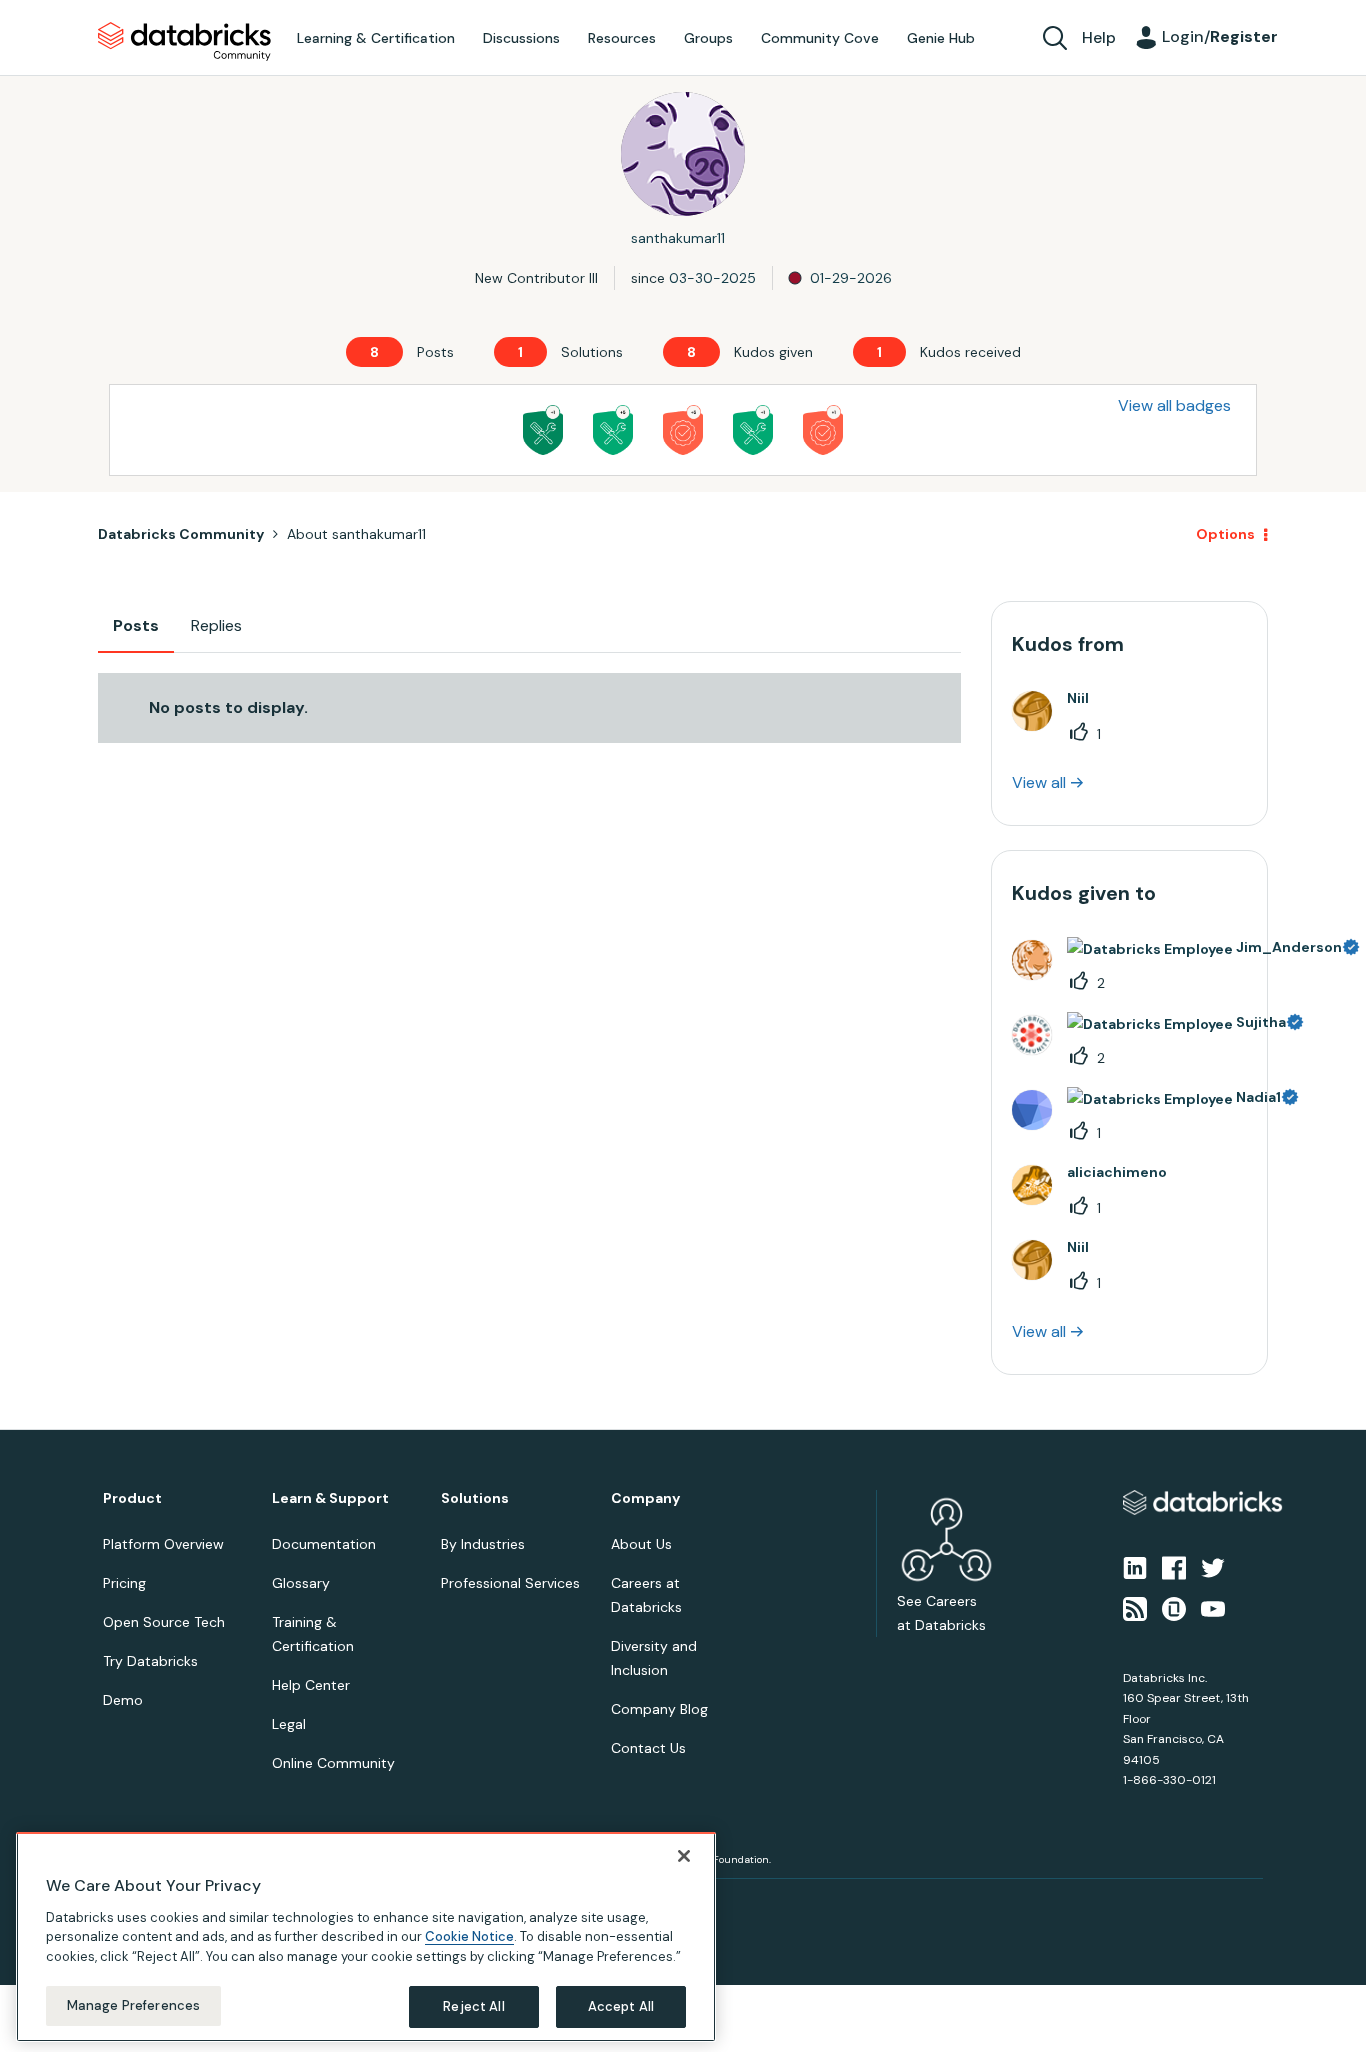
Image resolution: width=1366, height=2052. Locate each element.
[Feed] (1135, 1607)
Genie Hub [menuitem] (941, 38)
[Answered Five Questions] (613, 430)
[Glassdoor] (1174, 1607)
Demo (123, 1700)
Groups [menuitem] (708, 38)
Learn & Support (330, 1498)
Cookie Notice (469, 1936)
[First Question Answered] (753, 430)
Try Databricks (150, 1661)
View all (1039, 782)
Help (1099, 37)
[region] (366, 1937)
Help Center (311, 1685)
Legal (289, 1724)
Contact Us (648, 1748)
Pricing (124, 1583)
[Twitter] (1213, 1567)
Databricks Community (184, 42)
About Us (641, 1544)
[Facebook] (1174, 1567)
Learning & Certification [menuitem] (376, 38)
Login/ (1220, 36)
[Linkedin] (1135, 1567)
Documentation (324, 1544)
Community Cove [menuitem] (820, 38)
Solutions (475, 1498)
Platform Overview (163, 1544)
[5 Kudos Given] (683, 430)
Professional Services (510, 1583)
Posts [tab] (136, 625)
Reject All (473, 2006)
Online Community (333, 1763)
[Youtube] (1213, 1607)
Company (645, 1498)
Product (132, 1498)
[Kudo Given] (823, 430)
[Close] (684, 1856)
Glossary (301, 1583)
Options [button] (1225, 534)
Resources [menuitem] (622, 38)
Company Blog (659, 1709)
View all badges (1174, 405)
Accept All (621, 2006)
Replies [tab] (216, 625)
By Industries (483, 1544)
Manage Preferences (133, 2005)
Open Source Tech (164, 1622)
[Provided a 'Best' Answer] (543, 430)
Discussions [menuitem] (521, 38)
